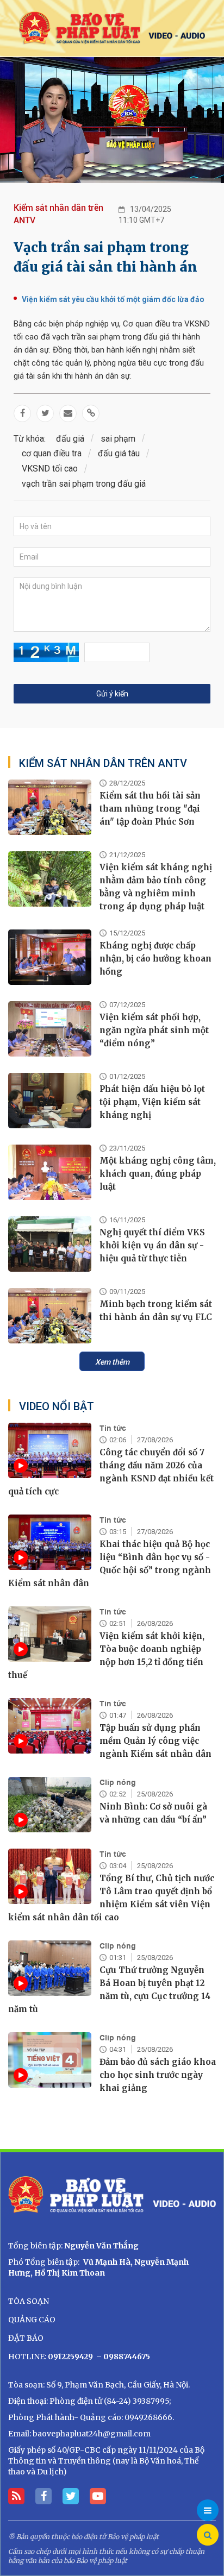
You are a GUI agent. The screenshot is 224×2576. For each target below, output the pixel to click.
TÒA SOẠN (29, 2301)
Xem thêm (112, 1362)
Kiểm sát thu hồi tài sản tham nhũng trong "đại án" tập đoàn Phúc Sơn (150, 809)
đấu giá (70, 439)
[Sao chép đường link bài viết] (91, 413)
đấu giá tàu (119, 453)
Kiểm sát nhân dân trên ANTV (58, 214)
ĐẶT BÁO (26, 2338)
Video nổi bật (57, 1406)
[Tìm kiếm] (208, 2535)
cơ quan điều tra (52, 453)
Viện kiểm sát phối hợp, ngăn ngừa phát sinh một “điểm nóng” (154, 1030)
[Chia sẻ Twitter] (45, 413)
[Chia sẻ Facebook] (22, 413)
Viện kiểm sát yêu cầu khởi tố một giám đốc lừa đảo (113, 299)
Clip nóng (118, 1782)
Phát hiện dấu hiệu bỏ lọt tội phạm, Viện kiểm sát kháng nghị (152, 1102)
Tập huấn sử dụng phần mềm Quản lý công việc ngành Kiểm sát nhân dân (155, 1741)
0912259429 (70, 2357)
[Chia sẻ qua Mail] (68, 413)
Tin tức (113, 1428)
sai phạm (118, 439)
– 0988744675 (122, 2357)
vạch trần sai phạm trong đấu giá (84, 484)
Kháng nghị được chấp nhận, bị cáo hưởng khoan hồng (155, 959)
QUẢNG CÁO (32, 2320)
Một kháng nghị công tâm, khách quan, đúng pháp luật (158, 1174)
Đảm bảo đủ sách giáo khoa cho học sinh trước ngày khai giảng (158, 2075)
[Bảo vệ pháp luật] (112, 28)
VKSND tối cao (50, 469)
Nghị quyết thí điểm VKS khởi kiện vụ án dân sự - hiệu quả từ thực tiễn (152, 1245)
